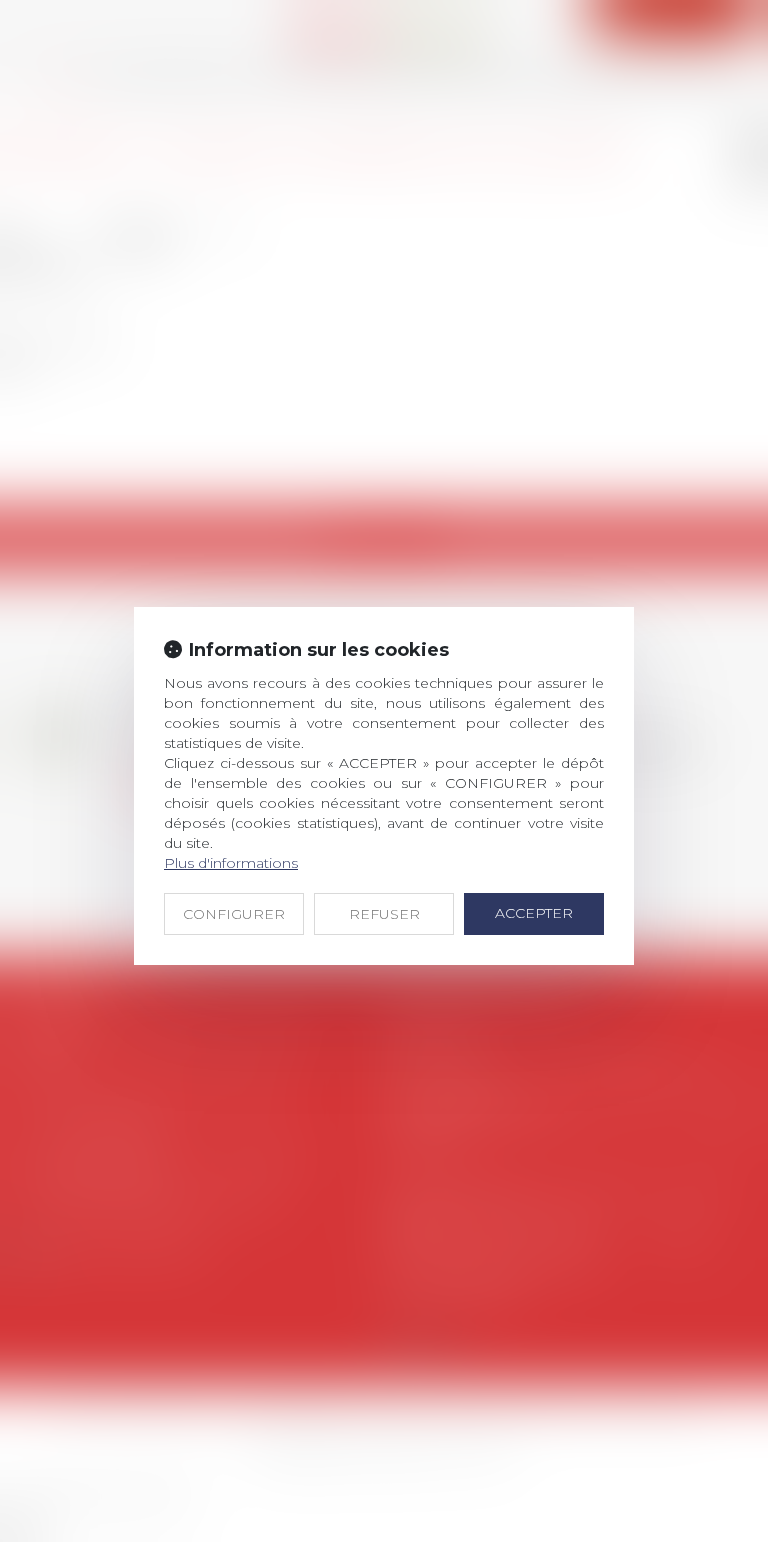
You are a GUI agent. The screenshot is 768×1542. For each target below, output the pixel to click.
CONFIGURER (234, 914)
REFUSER (384, 914)
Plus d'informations (231, 863)
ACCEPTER (534, 913)
